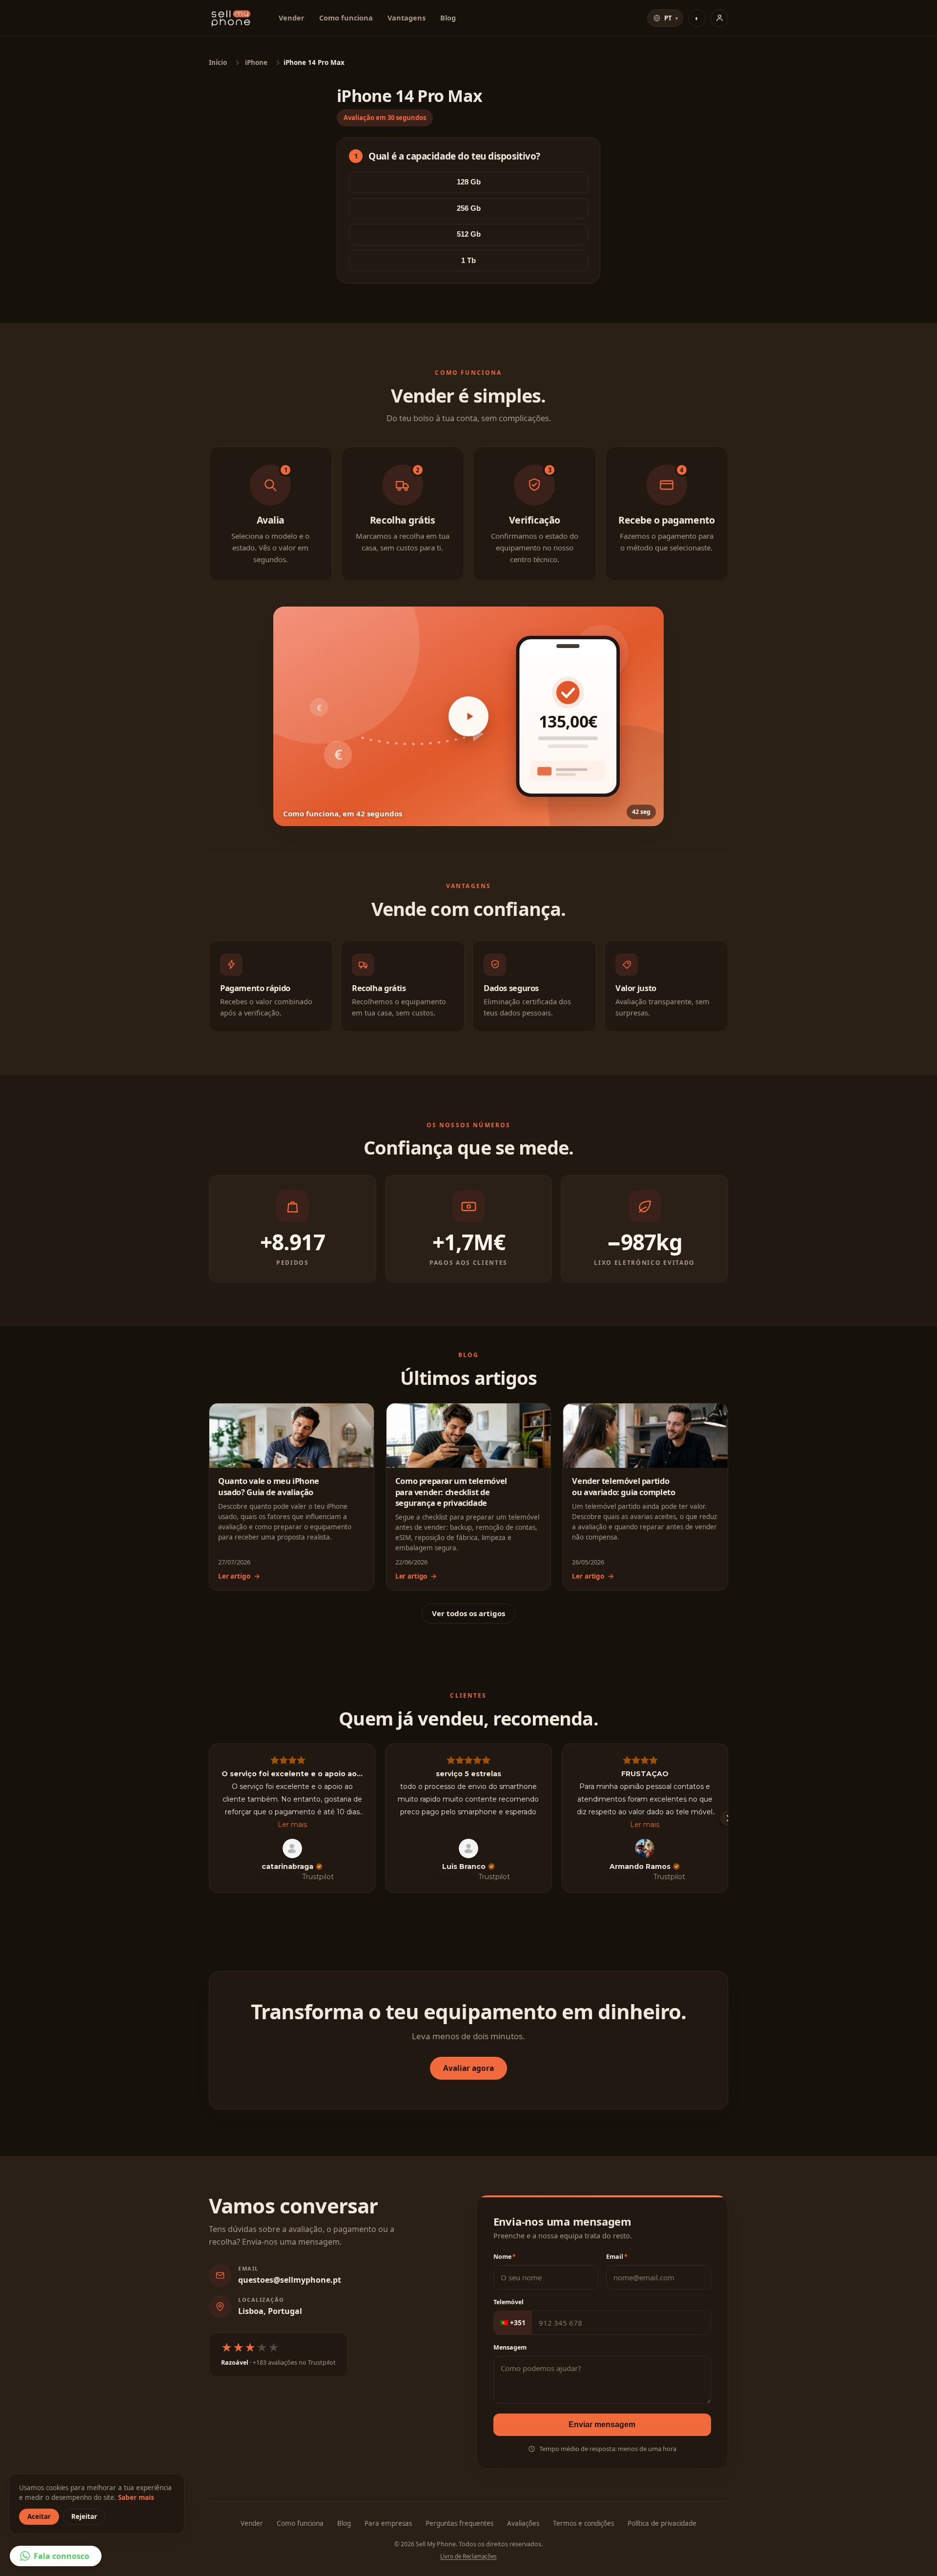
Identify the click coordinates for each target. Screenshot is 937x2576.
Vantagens (407, 18)
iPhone (256, 62)
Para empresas (388, 2523)
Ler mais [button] (292, 1825)
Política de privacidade (662, 2523)
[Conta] (719, 18)
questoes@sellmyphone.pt (290, 2280)
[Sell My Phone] (231, 18)
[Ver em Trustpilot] (292, 1848)
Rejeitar (84, 2516)
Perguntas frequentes (459, 2523)
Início (218, 62)
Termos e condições (583, 2523)
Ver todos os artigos (468, 1613)
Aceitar (39, 2516)
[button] (468, 716)
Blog (448, 18)
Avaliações (523, 2523)
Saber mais (136, 2497)
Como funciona (346, 18)
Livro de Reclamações (468, 2556)
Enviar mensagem (602, 2424)
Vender (292, 18)
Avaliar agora (468, 2068)
